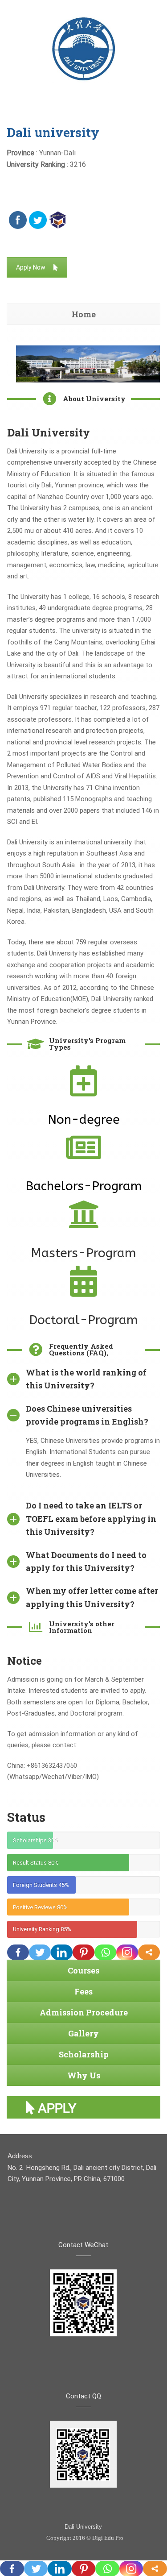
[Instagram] (127, 1952)
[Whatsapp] (105, 1952)
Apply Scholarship (71, 2109)
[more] (149, 1952)
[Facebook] (18, 1952)
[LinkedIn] (62, 1952)
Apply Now (31, 267)
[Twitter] (40, 1952)
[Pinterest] (83, 1952)
